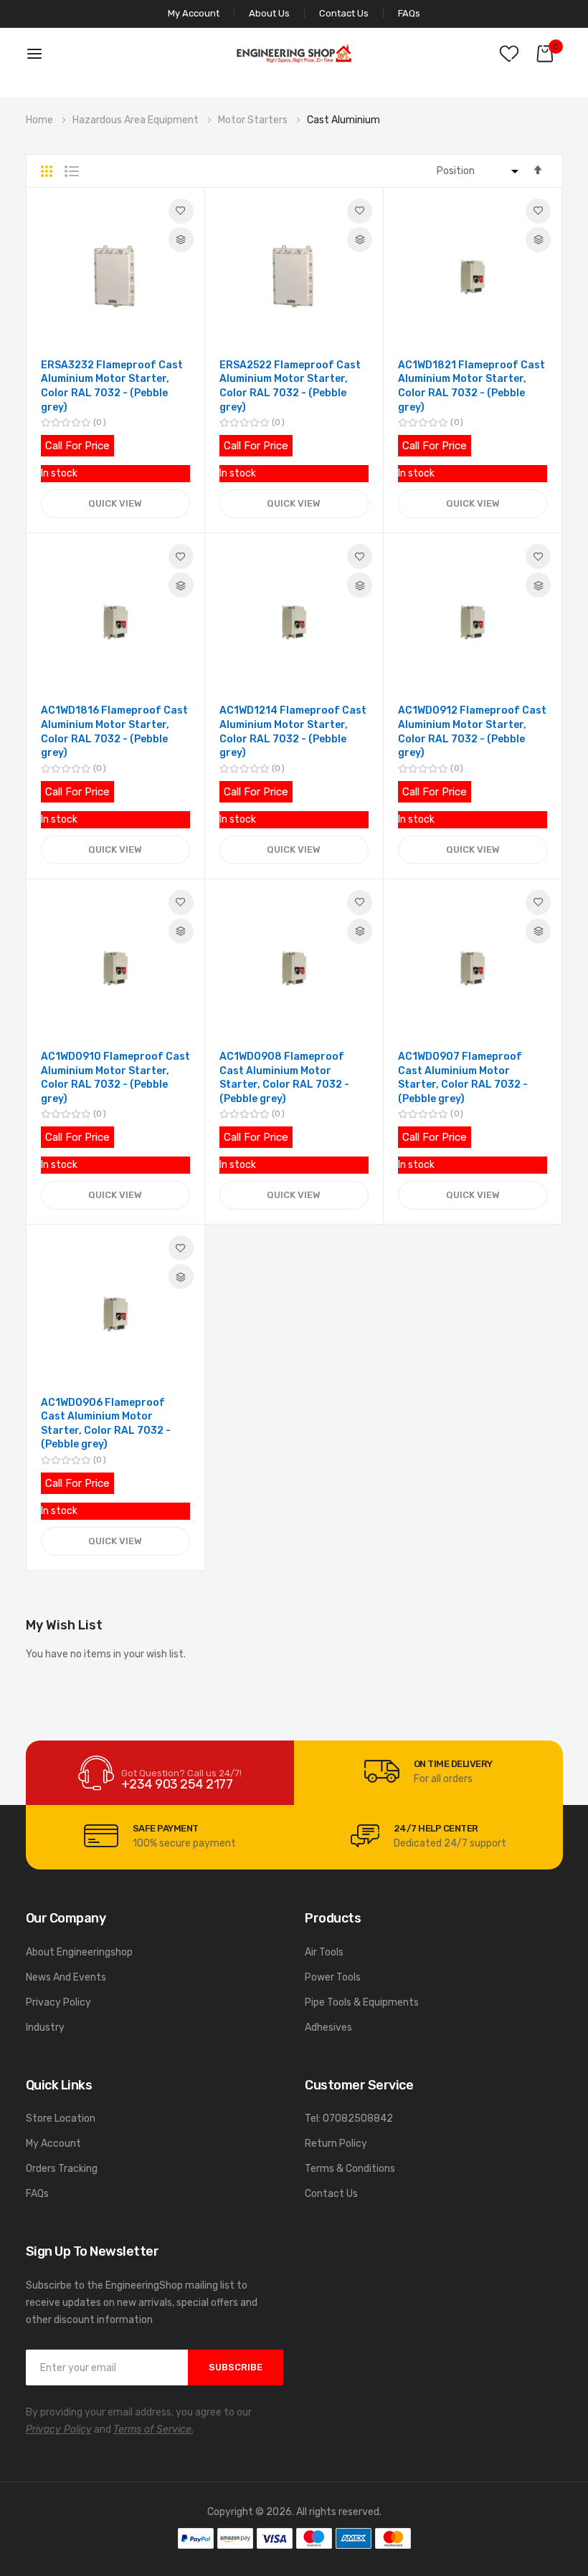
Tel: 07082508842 (349, 2118)
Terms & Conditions (350, 2169)
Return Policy (336, 2144)
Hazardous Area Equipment (137, 120)
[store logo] (294, 53)
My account (194, 13)
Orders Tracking (62, 2169)
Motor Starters (254, 120)
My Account (53, 2144)
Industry (45, 2027)
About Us (269, 13)
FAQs (409, 13)
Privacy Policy (58, 2002)
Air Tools (324, 1952)
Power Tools (333, 1977)
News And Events (66, 1977)
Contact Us (344, 13)
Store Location (61, 2118)
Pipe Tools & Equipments (362, 2002)
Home (41, 120)
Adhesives (328, 2027)
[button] (181, 211)
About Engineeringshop (79, 1952)
